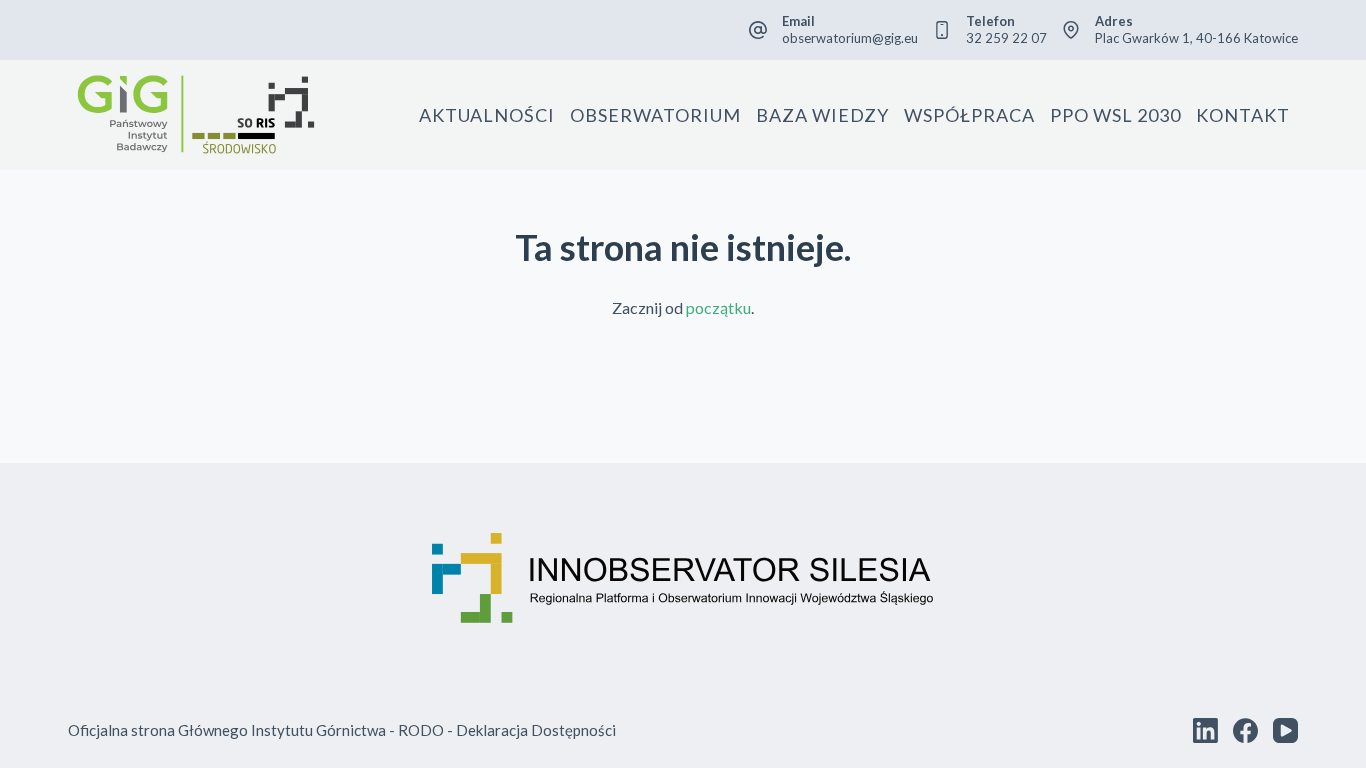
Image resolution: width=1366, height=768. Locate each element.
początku (718, 307)
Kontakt (1243, 115)
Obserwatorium (655, 115)
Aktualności (487, 115)
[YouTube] (1285, 730)
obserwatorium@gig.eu (850, 38)
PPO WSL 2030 (1115, 115)
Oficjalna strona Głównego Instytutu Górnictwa (227, 730)
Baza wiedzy (822, 115)
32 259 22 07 (1006, 38)
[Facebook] (1245, 730)
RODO (421, 730)
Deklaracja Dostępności (536, 730)
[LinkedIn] (1205, 730)
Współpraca (969, 115)
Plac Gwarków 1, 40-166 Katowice (1196, 38)
